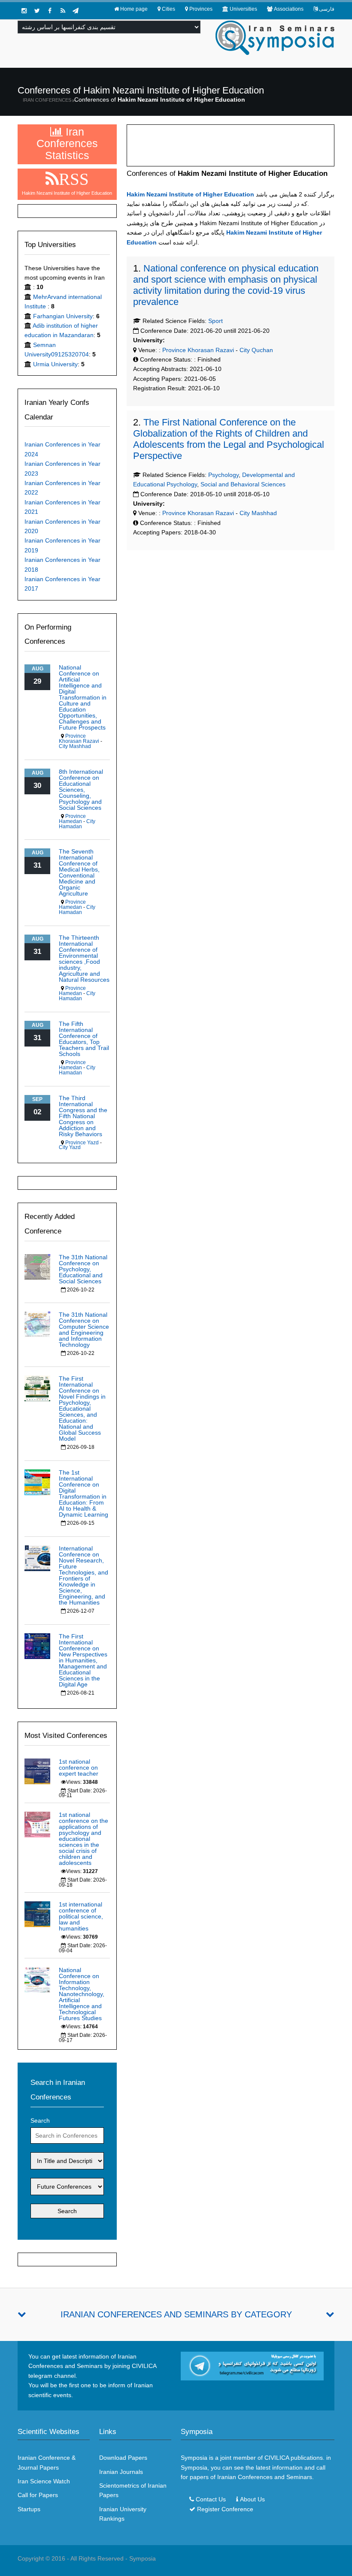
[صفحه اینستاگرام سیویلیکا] (24, 11)
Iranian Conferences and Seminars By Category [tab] (176, 2314)
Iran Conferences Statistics (67, 143)
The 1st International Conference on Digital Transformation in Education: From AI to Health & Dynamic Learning (83, 1493)
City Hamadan (77, 824)
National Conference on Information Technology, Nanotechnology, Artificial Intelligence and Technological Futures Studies (82, 1994)
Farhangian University (63, 316)
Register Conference (225, 2509)
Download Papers (123, 2458)
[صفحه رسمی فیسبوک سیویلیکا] (50, 11)
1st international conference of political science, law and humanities (81, 1916)
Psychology (223, 475)
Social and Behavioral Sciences (243, 484)
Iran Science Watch (44, 2481)
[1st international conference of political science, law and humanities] (37, 1914)
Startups (29, 2509)
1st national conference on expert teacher (79, 1768)
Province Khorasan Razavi (197, 350)
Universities (243, 9)
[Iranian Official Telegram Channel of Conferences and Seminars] (252, 2365)
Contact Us (211, 2499)
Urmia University (55, 364)
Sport (215, 321)
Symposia (143, 2558)
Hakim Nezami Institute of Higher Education (190, 194)
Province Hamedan (72, 819)
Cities (168, 9)
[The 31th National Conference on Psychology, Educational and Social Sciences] (37, 1266)
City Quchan (256, 350)
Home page (134, 9)
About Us (252, 2499)
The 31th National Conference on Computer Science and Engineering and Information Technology (84, 1330)
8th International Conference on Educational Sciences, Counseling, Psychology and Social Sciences (81, 790)
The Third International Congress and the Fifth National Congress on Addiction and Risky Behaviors (83, 1116)
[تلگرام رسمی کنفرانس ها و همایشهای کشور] (76, 11)
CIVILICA (277, 2458)
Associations (289, 9)
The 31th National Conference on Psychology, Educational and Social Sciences (83, 1269)
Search (40, 2121)
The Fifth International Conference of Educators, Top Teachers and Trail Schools (84, 1039)
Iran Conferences (47, 100)
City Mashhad (258, 513)
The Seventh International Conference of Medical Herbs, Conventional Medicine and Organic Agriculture (79, 872)
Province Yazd (82, 1143)
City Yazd (70, 1147)
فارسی (327, 9)
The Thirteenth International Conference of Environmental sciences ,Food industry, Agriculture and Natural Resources (84, 959)
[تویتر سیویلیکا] (37, 11)
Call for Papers (38, 2495)
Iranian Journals (121, 2472)
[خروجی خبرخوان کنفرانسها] (63, 11)
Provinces (201, 9)
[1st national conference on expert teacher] (37, 1771)
